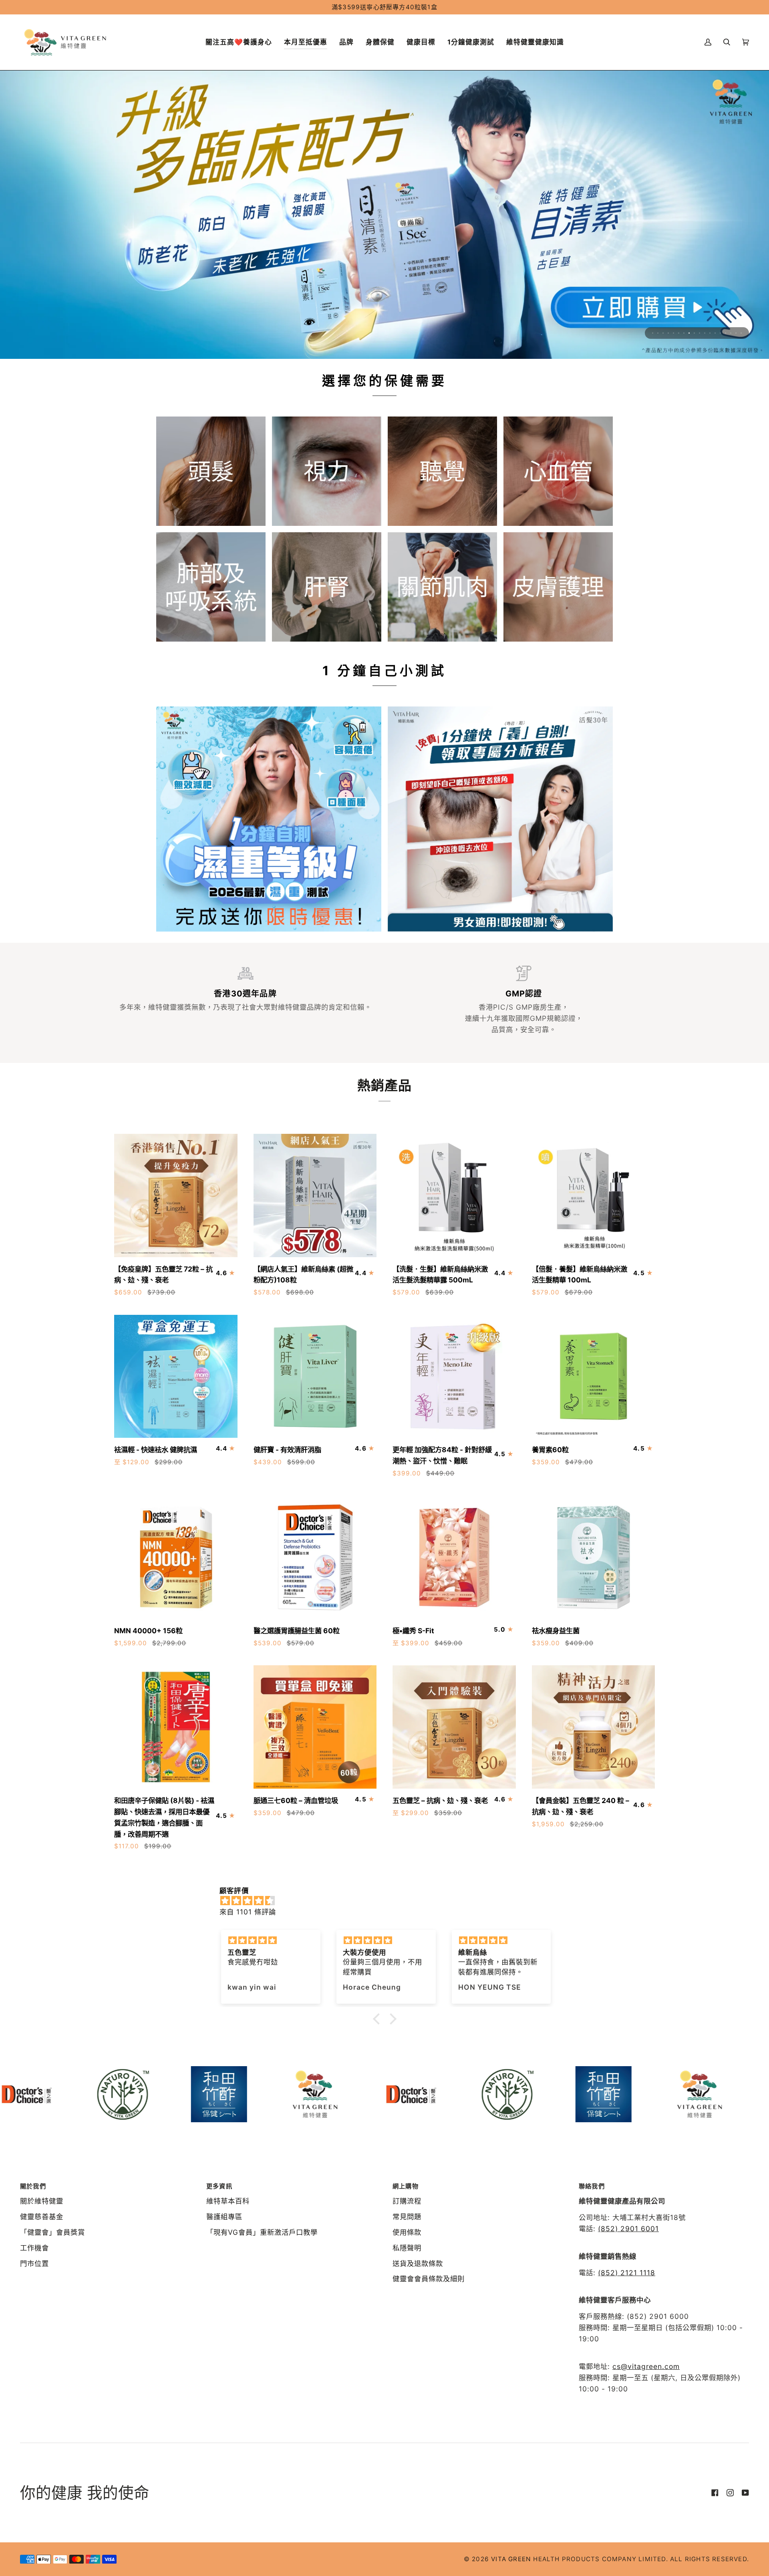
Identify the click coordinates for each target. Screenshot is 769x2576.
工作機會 (34, 2247)
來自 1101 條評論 (248, 1911)
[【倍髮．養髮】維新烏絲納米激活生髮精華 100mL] (594, 1195)
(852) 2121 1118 (627, 2272)
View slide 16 (731, 333)
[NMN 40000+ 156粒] (176, 1557)
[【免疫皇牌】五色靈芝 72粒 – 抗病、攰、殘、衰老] (176, 1195)
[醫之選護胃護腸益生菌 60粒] (315, 1557)
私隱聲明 (407, 2247)
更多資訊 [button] (219, 2186)
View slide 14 (720, 333)
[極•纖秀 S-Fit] (454, 1557)
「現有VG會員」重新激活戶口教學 (262, 2232)
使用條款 (407, 2232)
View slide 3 (663, 333)
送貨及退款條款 (418, 2263)
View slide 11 (705, 333)
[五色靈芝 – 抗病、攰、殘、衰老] (454, 1727)
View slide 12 (710, 333)
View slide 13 (715, 333)
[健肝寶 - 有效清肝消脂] (315, 1377)
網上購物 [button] (406, 2186)
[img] (389, 1900)
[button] (306, 42)
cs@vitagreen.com (646, 2366)
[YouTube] (745, 2493)
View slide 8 (689, 333)
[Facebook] (715, 2493)
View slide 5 (673, 333)
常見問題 (407, 2217)
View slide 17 (736, 333)
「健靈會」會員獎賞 (52, 2232)
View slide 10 (700, 333)
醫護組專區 (224, 2217)
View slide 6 (679, 333)
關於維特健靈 (42, 2201)
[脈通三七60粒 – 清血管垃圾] (315, 1727)
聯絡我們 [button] (592, 2186)
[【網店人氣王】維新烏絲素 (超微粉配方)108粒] (315, 1195)
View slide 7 (684, 333)
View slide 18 (741, 333)
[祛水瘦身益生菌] (594, 1557)
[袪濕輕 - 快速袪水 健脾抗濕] (176, 1377)
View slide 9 (694, 333)
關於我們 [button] (33, 2186)
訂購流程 (407, 2201)
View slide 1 (653, 333)
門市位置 (34, 2263)
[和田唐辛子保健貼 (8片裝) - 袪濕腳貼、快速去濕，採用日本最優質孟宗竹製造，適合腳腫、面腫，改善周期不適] (176, 1727)
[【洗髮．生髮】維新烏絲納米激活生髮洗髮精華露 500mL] (454, 1195)
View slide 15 (726, 333)
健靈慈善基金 (42, 2217)
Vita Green (511, 2559)
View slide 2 (658, 333)
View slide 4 (668, 333)
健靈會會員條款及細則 (429, 2279)
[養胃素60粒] (594, 1377)
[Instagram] (730, 2493)
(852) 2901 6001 (628, 2229)
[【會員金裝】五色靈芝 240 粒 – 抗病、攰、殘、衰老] (594, 1727)
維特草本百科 (228, 2201)
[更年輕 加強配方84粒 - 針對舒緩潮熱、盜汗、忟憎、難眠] (454, 1377)
